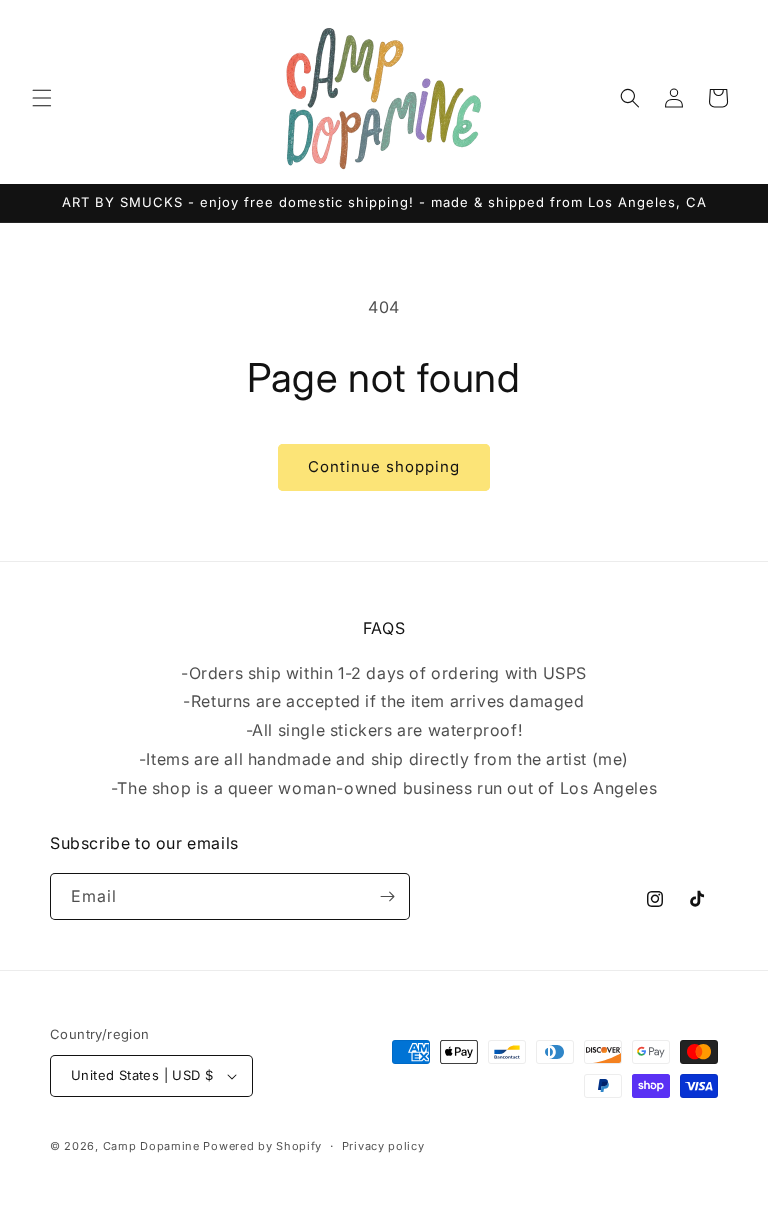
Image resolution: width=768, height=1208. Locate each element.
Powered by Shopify (262, 1146)
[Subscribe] (387, 896)
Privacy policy (383, 1146)
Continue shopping (384, 466)
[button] (42, 98)
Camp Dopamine (151, 1146)
